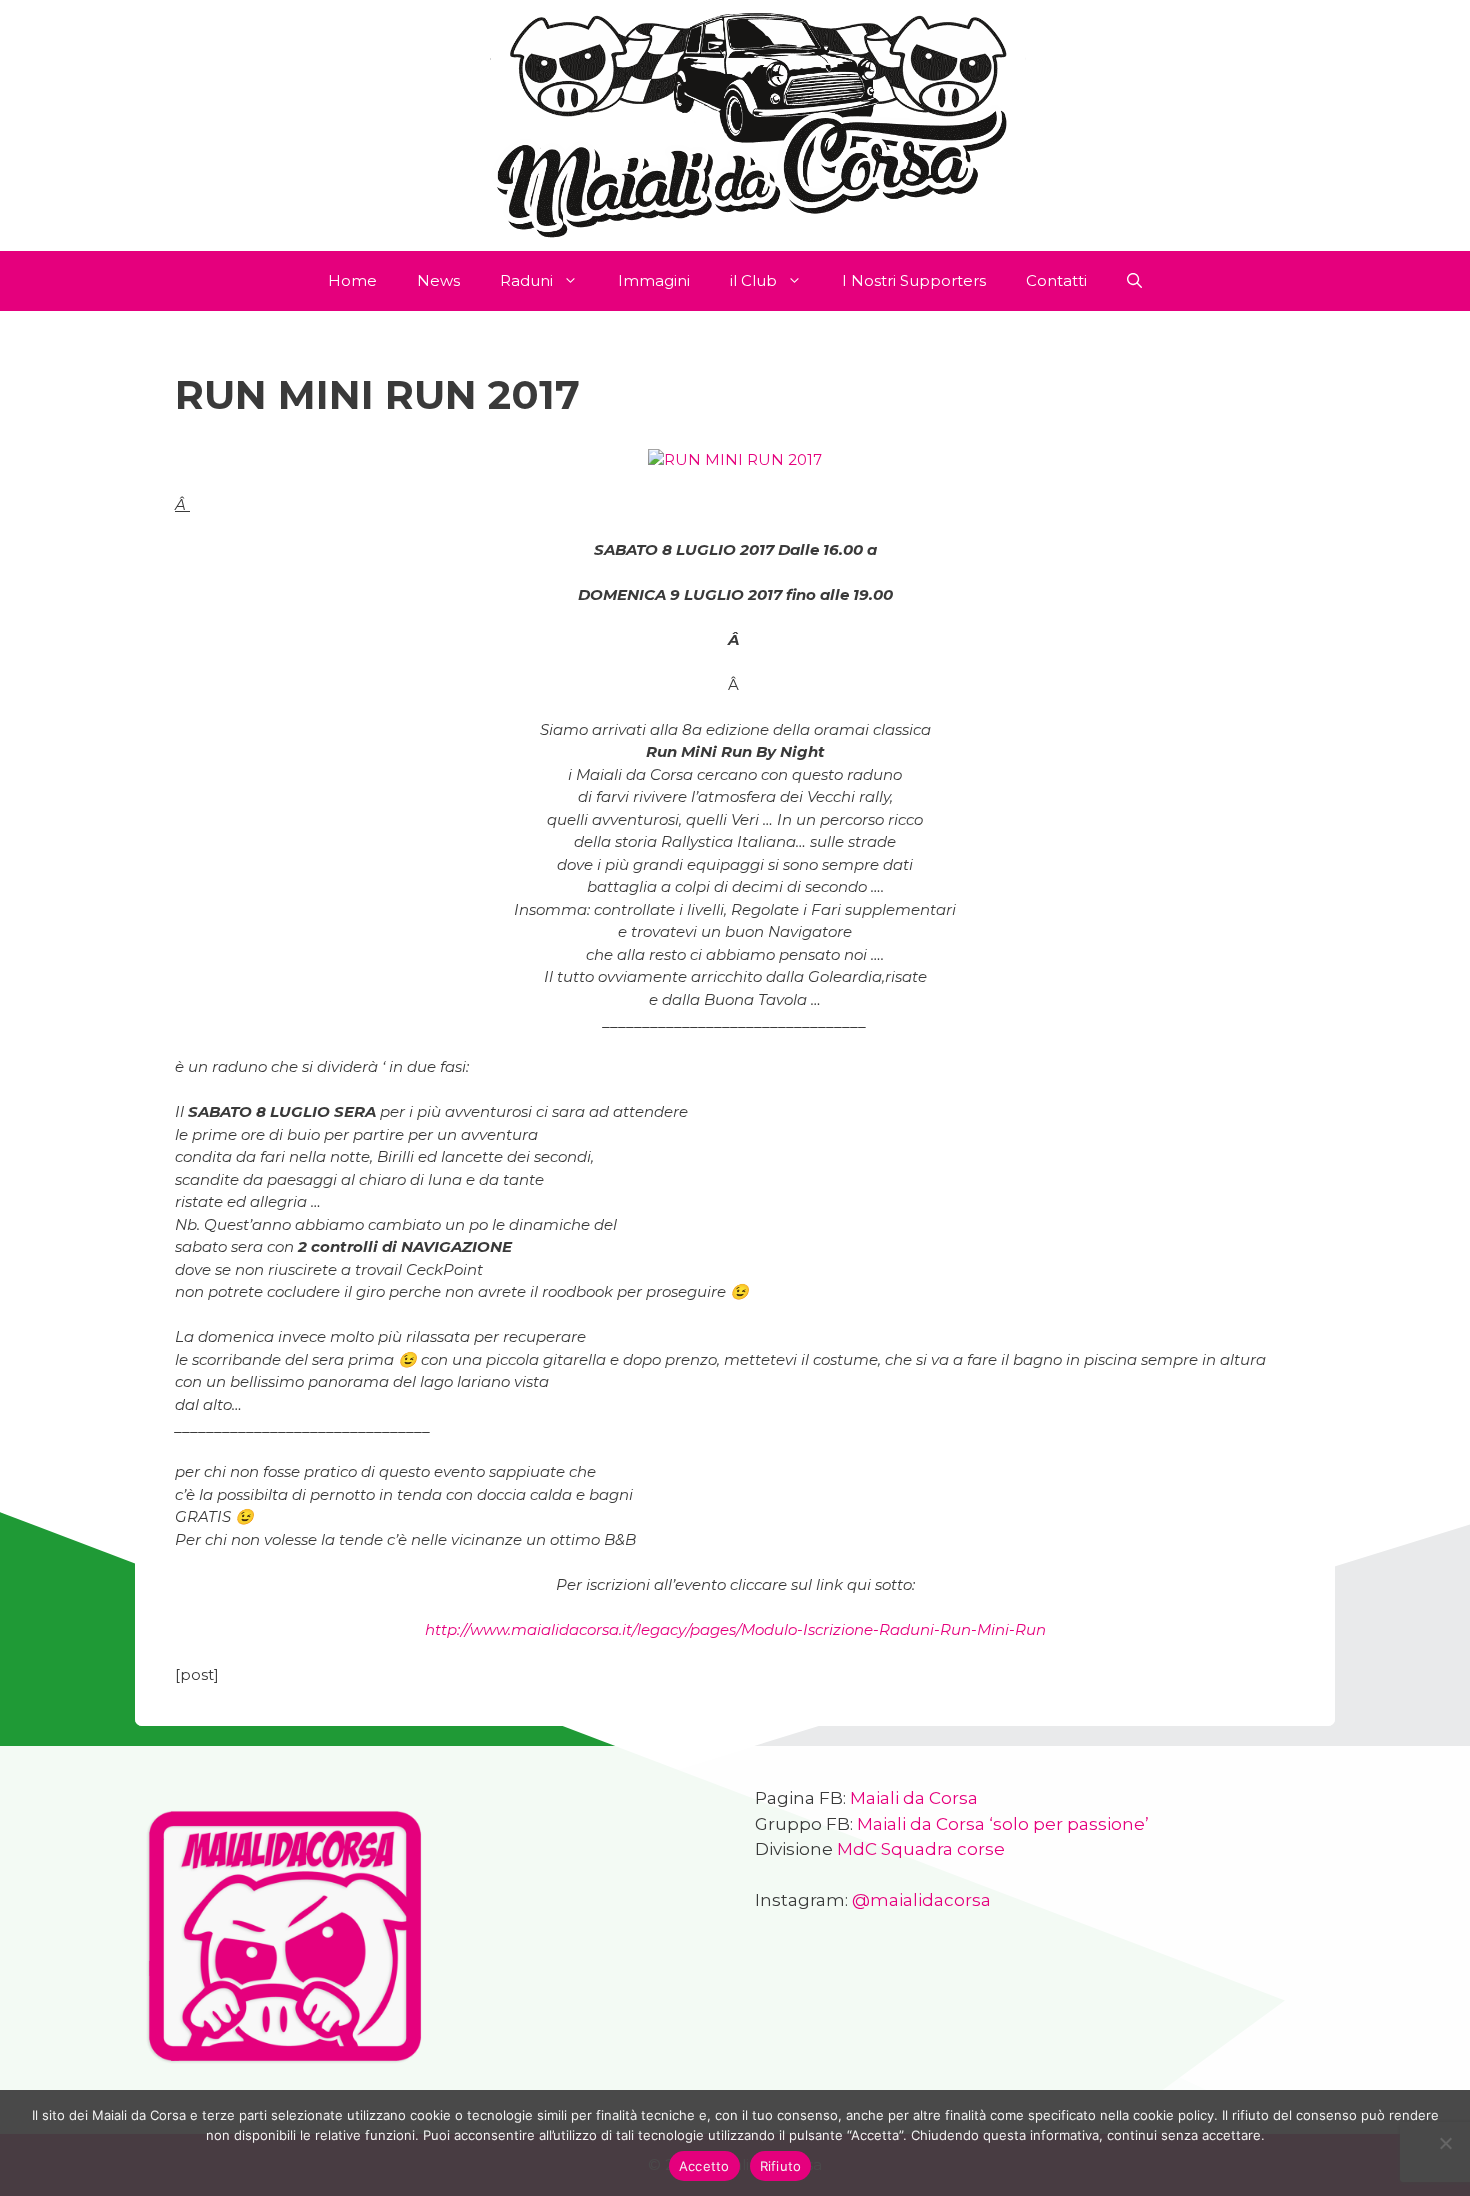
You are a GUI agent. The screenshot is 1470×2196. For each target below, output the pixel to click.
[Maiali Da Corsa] (735, 123)
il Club (753, 280)
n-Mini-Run (735, 1629)
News (438, 280)
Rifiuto (781, 2166)
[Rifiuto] (1445, 2143)
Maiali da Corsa (914, 1798)
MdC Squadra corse (921, 1849)
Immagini (654, 280)
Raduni (526, 280)
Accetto (704, 2166)
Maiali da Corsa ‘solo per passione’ (1003, 1824)
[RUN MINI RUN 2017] (735, 459)
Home (352, 280)
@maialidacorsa (921, 1900)
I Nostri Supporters (914, 280)
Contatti (1056, 280)
